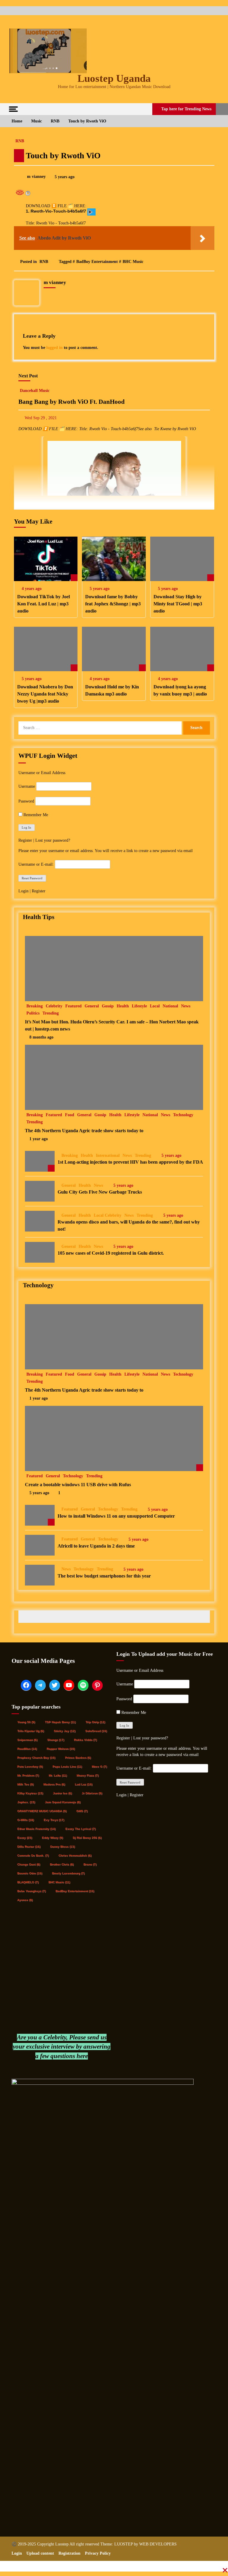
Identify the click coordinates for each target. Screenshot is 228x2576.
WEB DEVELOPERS (158, 2544)
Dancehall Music (35, 391)
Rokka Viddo (85, 1740)
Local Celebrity (108, 1215)
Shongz (56, 1740)
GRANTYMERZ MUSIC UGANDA (42, 1811)
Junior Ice (62, 1793)
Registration (69, 2553)
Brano (90, 1864)
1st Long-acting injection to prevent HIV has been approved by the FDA (130, 1162)
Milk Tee (25, 1784)
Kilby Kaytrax (30, 1793)
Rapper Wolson (61, 1749)
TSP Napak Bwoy (60, 1722)
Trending (51, 1013)
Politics (33, 1013)
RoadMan (27, 1749)
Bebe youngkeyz (31, 1891)
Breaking (35, 1006)
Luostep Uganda (114, 78)
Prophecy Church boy (36, 1758)
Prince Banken (78, 1758)
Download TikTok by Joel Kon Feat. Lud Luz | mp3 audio (43, 604)
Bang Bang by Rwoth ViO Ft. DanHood (72, 402)
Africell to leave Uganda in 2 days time (96, 1546)
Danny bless (62, 1847)
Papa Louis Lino (67, 1766)
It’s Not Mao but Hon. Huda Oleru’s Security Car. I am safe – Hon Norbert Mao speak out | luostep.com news (112, 1025)
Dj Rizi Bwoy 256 (87, 1838)
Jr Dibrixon (92, 1793)
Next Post (28, 376)
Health (123, 1006)
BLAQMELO (28, 1882)
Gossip (108, 1006)
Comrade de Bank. (33, 1855)
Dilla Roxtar (29, 1847)
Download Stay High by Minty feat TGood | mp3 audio (178, 604)
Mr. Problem (28, 1775)
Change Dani (29, 1864)
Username (27, 786)
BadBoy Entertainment (97, 262)
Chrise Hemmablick (75, 1855)
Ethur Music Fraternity (36, 1829)
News (186, 1006)
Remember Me (35, 815)
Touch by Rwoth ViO (63, 155)
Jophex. (26, 1802)
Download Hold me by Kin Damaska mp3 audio (112, 690)
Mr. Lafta (58, 1775)
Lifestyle (139, 1006)
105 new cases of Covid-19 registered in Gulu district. (111, 1253)
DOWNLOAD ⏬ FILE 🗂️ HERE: (56, 206)
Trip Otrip (95, 1722)
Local (155, 1006)
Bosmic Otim (30, 1873)
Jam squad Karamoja (63, 1802)
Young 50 (26, 1722)
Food (70, 1115)
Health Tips (39, 917)
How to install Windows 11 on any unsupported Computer (116, 1516)
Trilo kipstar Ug (31, 1731)
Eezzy (25, 1838)
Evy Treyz (54, 1820)
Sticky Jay (65, 1731)
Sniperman (27, 1740)
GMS (82, 1811)
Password (26, 801)
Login (24, 891)
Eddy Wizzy (52, 1838)
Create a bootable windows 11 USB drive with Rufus (78, 1485)
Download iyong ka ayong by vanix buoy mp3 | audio (180, 690)
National (170, 1006)
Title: (30, 223)
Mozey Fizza (88, 1775)
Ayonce (25, 1900)
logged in (54, 348)
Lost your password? (53, 840)
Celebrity (54, 1006)
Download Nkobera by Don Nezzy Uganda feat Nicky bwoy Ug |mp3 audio (45, 694)
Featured (73, 1006)
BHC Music (133, 262)
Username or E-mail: (36, 864)
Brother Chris (62, 1864)
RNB (20, 141)
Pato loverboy (30, 1766)
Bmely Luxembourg (68, 1873)
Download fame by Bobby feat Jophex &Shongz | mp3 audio (113, 604)
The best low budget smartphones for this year (104, 1576)
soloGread (96, 1731)
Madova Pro (54, 1784)
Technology (183, 1115)
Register (25, 840)
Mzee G (99, 1766)
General (92, 1006)
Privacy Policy (98, 2553)
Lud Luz (84, 1784)
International (108, 1155)
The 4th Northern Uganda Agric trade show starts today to (84, 1131)
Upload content (40, 2553)
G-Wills (26, 1820)
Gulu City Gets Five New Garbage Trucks (100, 1192)
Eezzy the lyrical (80, 1829)
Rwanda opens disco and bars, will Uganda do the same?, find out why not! (129, 1225)
